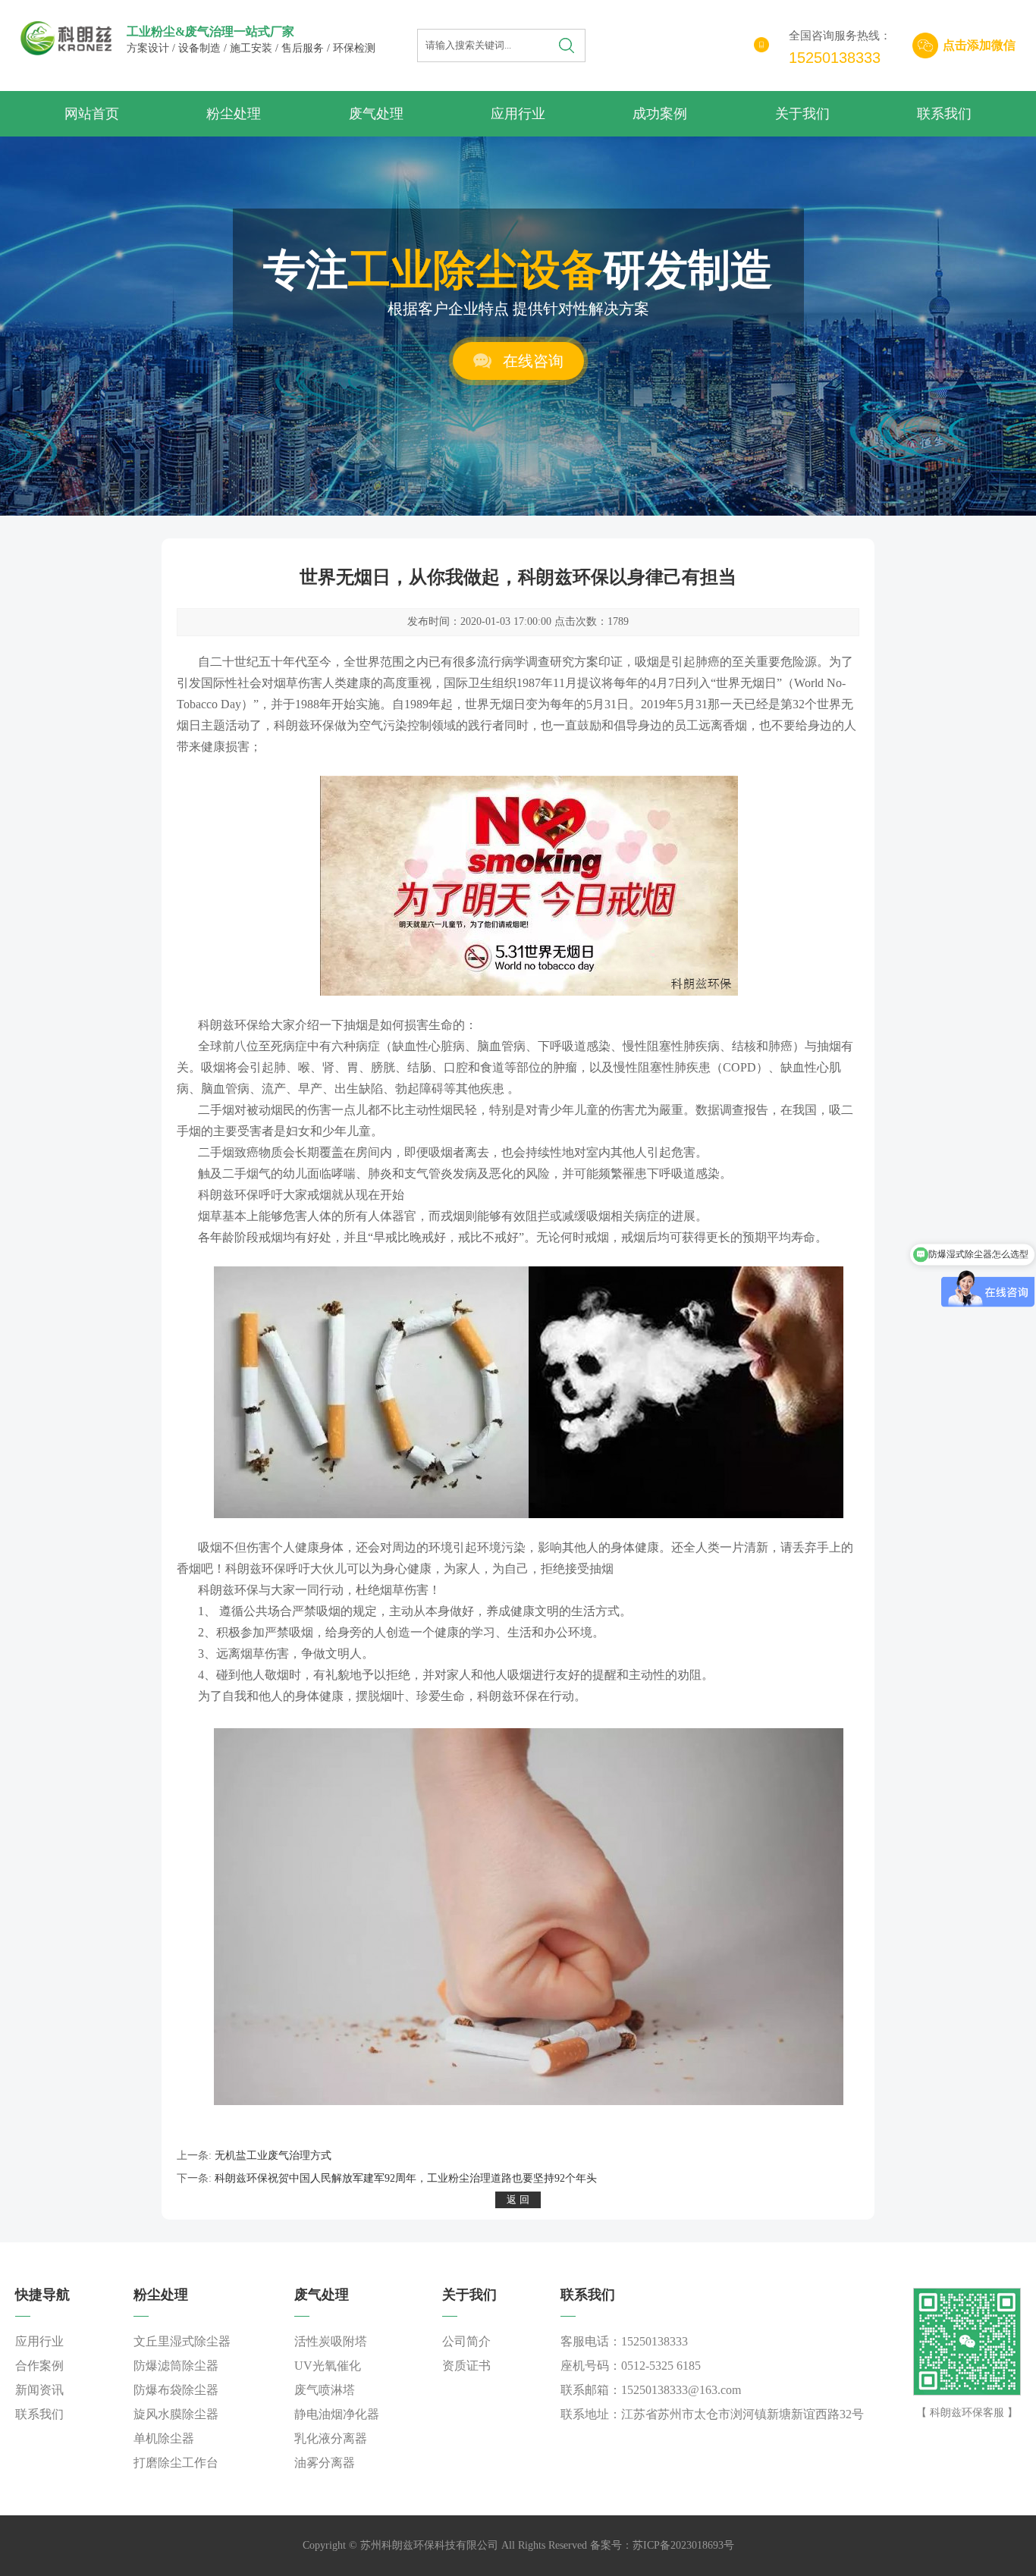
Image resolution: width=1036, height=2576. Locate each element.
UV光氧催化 (328, 2366)
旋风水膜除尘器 (176, 2414)
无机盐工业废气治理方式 (273, 2156)
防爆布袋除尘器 (176, 2390)
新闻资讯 (39, 2390)
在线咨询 (533, 361)
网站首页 (92, 114)
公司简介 (466, 2341)
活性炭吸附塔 (331, 2341)
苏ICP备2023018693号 (683, 2545)
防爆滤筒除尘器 (176, 2366)
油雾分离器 (325, 2463)
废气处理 (376, 114)
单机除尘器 (164, 2438)
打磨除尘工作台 (176, 2463)
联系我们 (944, 114)
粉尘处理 (234, 114)
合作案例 (39, 2366)
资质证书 (466, 2366)
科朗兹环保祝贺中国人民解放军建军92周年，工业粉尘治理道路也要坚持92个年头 (406, 2178)
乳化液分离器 (331, 2438)
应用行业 (518, 114)
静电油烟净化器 (337, 2414)
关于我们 (802, 114)
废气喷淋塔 (325, 2390)
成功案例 (660, 114)
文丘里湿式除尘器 (182, 2341)
